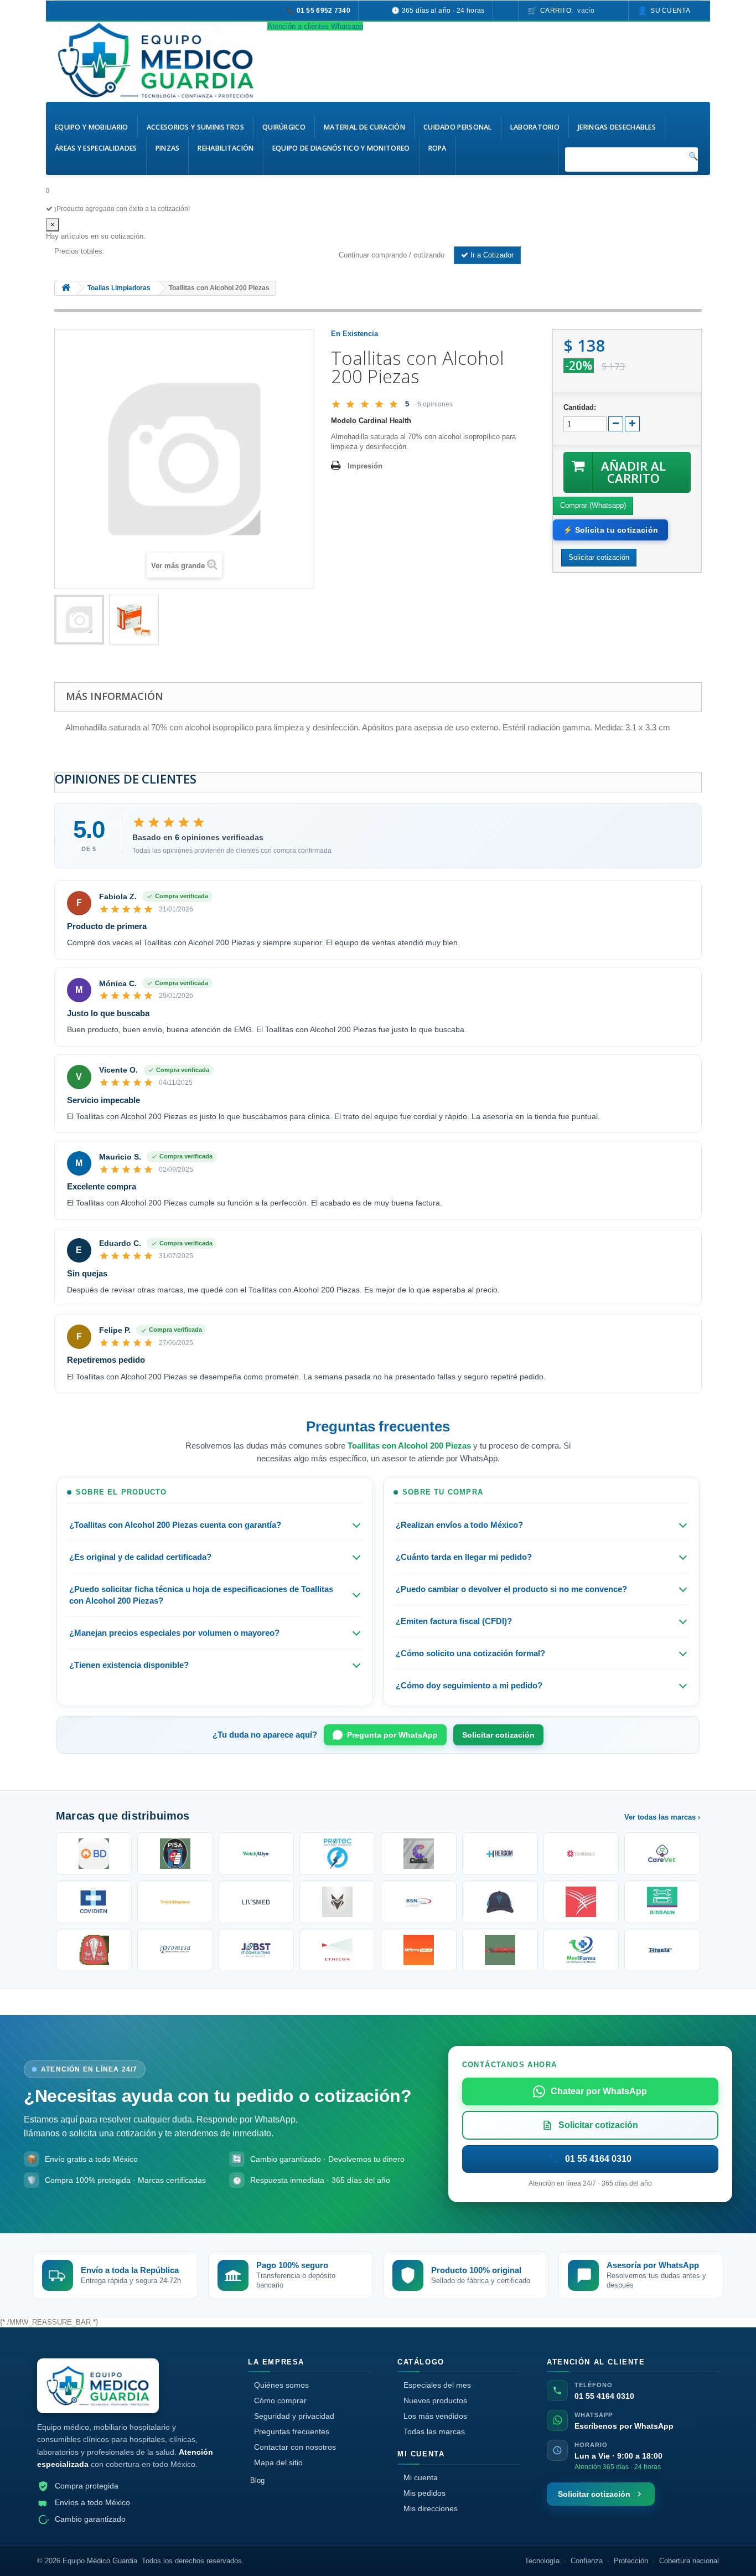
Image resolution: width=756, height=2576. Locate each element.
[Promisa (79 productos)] (175, 1950)
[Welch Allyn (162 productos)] (257, 1854)
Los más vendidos (435, 2416)
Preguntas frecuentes (292, 2431)
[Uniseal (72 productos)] (500, 1950)
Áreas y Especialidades (96, 148)
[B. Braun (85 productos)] (662, 1902)
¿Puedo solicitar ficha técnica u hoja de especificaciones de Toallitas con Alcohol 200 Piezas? (201, 1595)
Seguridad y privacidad (294, 2416)
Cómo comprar (280, 2400)
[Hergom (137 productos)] (500, 1854)
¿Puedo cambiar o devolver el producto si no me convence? (511, 1589)
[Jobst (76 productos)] (257, 1950)
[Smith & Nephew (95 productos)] (175, 1902)
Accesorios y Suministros (195, 127)
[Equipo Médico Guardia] (98, 2386)
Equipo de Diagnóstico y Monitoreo (341, 148)
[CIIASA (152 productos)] (419, 1854)
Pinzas (168, 148)
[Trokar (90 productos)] (500, 1902)
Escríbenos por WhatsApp (624, 2426)
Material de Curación (364, 127)
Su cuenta (670, 11)
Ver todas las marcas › (662, 1817)
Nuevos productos (435, 2400)
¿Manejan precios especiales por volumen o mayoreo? (174, 1633)
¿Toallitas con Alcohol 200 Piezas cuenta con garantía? (175, 1525)
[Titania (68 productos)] (662, 1950)
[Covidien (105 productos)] (94, 1902)
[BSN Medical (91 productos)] (419, 1902)
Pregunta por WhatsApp (392, 1735)
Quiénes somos (281, 2385)
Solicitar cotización (498, 1735)
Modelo (344, 421)
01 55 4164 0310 (604, 2396)
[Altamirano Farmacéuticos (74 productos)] (419, 1950)
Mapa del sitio (278, 2462)
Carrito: (567, 11)
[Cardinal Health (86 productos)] (581, 1902)
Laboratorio (535, 127)
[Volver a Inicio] (66, 288)
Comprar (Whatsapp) (593, 505)
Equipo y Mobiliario (92, 127)
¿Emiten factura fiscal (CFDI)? (454, 1621)
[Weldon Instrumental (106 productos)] (662, 1854)
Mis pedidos (424, 2493)
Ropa (437, 148)
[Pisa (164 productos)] (175, 1854)
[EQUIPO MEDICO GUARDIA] (157, 60)
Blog (257, 2480)
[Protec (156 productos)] (337, 1854)
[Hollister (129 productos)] (581, 1854)
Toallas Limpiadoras (119, 288)
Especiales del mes (437, 2385)
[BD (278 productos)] (94, 1854)
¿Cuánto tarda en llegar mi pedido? (464, 1557)
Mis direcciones (431, 2508)
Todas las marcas (434, 2431)
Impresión (365, 466)
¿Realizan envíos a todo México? (459, 1525)
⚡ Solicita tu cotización (610, 530)
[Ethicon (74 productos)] (337, 1950)
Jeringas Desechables (617, 127)
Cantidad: (580, 407)
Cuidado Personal (458, 127)
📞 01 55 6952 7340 (318, 11)
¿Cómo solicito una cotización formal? (470, 1653)
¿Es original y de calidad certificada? (140, 1557)
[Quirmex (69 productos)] (581, 1950)
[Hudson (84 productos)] (94, 1950)
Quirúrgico (284, 127)
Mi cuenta (421, 2477)
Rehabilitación (226, 148)
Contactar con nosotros (295, 2447)
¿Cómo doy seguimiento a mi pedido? (469, 1685)
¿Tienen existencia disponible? (129, 1665)
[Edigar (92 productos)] (337, 1902)
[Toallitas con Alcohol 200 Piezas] (79, 620)
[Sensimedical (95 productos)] (257, 1902)
